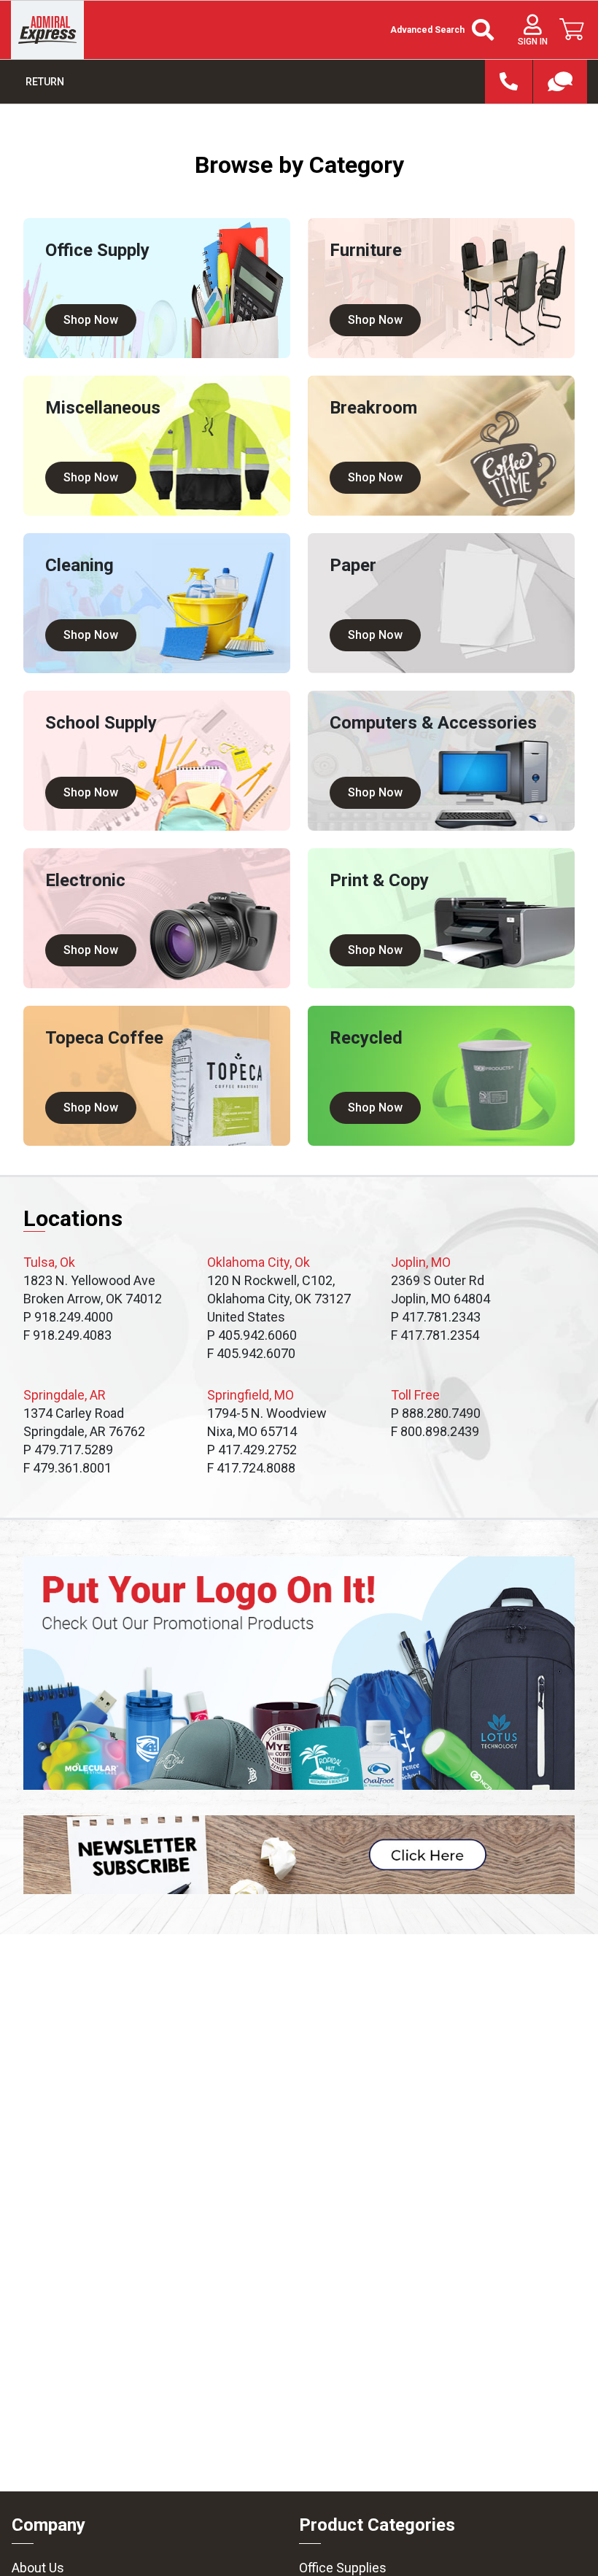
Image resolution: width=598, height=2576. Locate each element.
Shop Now (91, 320)
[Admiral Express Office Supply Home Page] (47, 30)
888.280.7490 (509, 82)
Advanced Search (427, 30)
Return (45, 82)
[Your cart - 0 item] (572, 29)
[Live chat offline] (560, 82)
